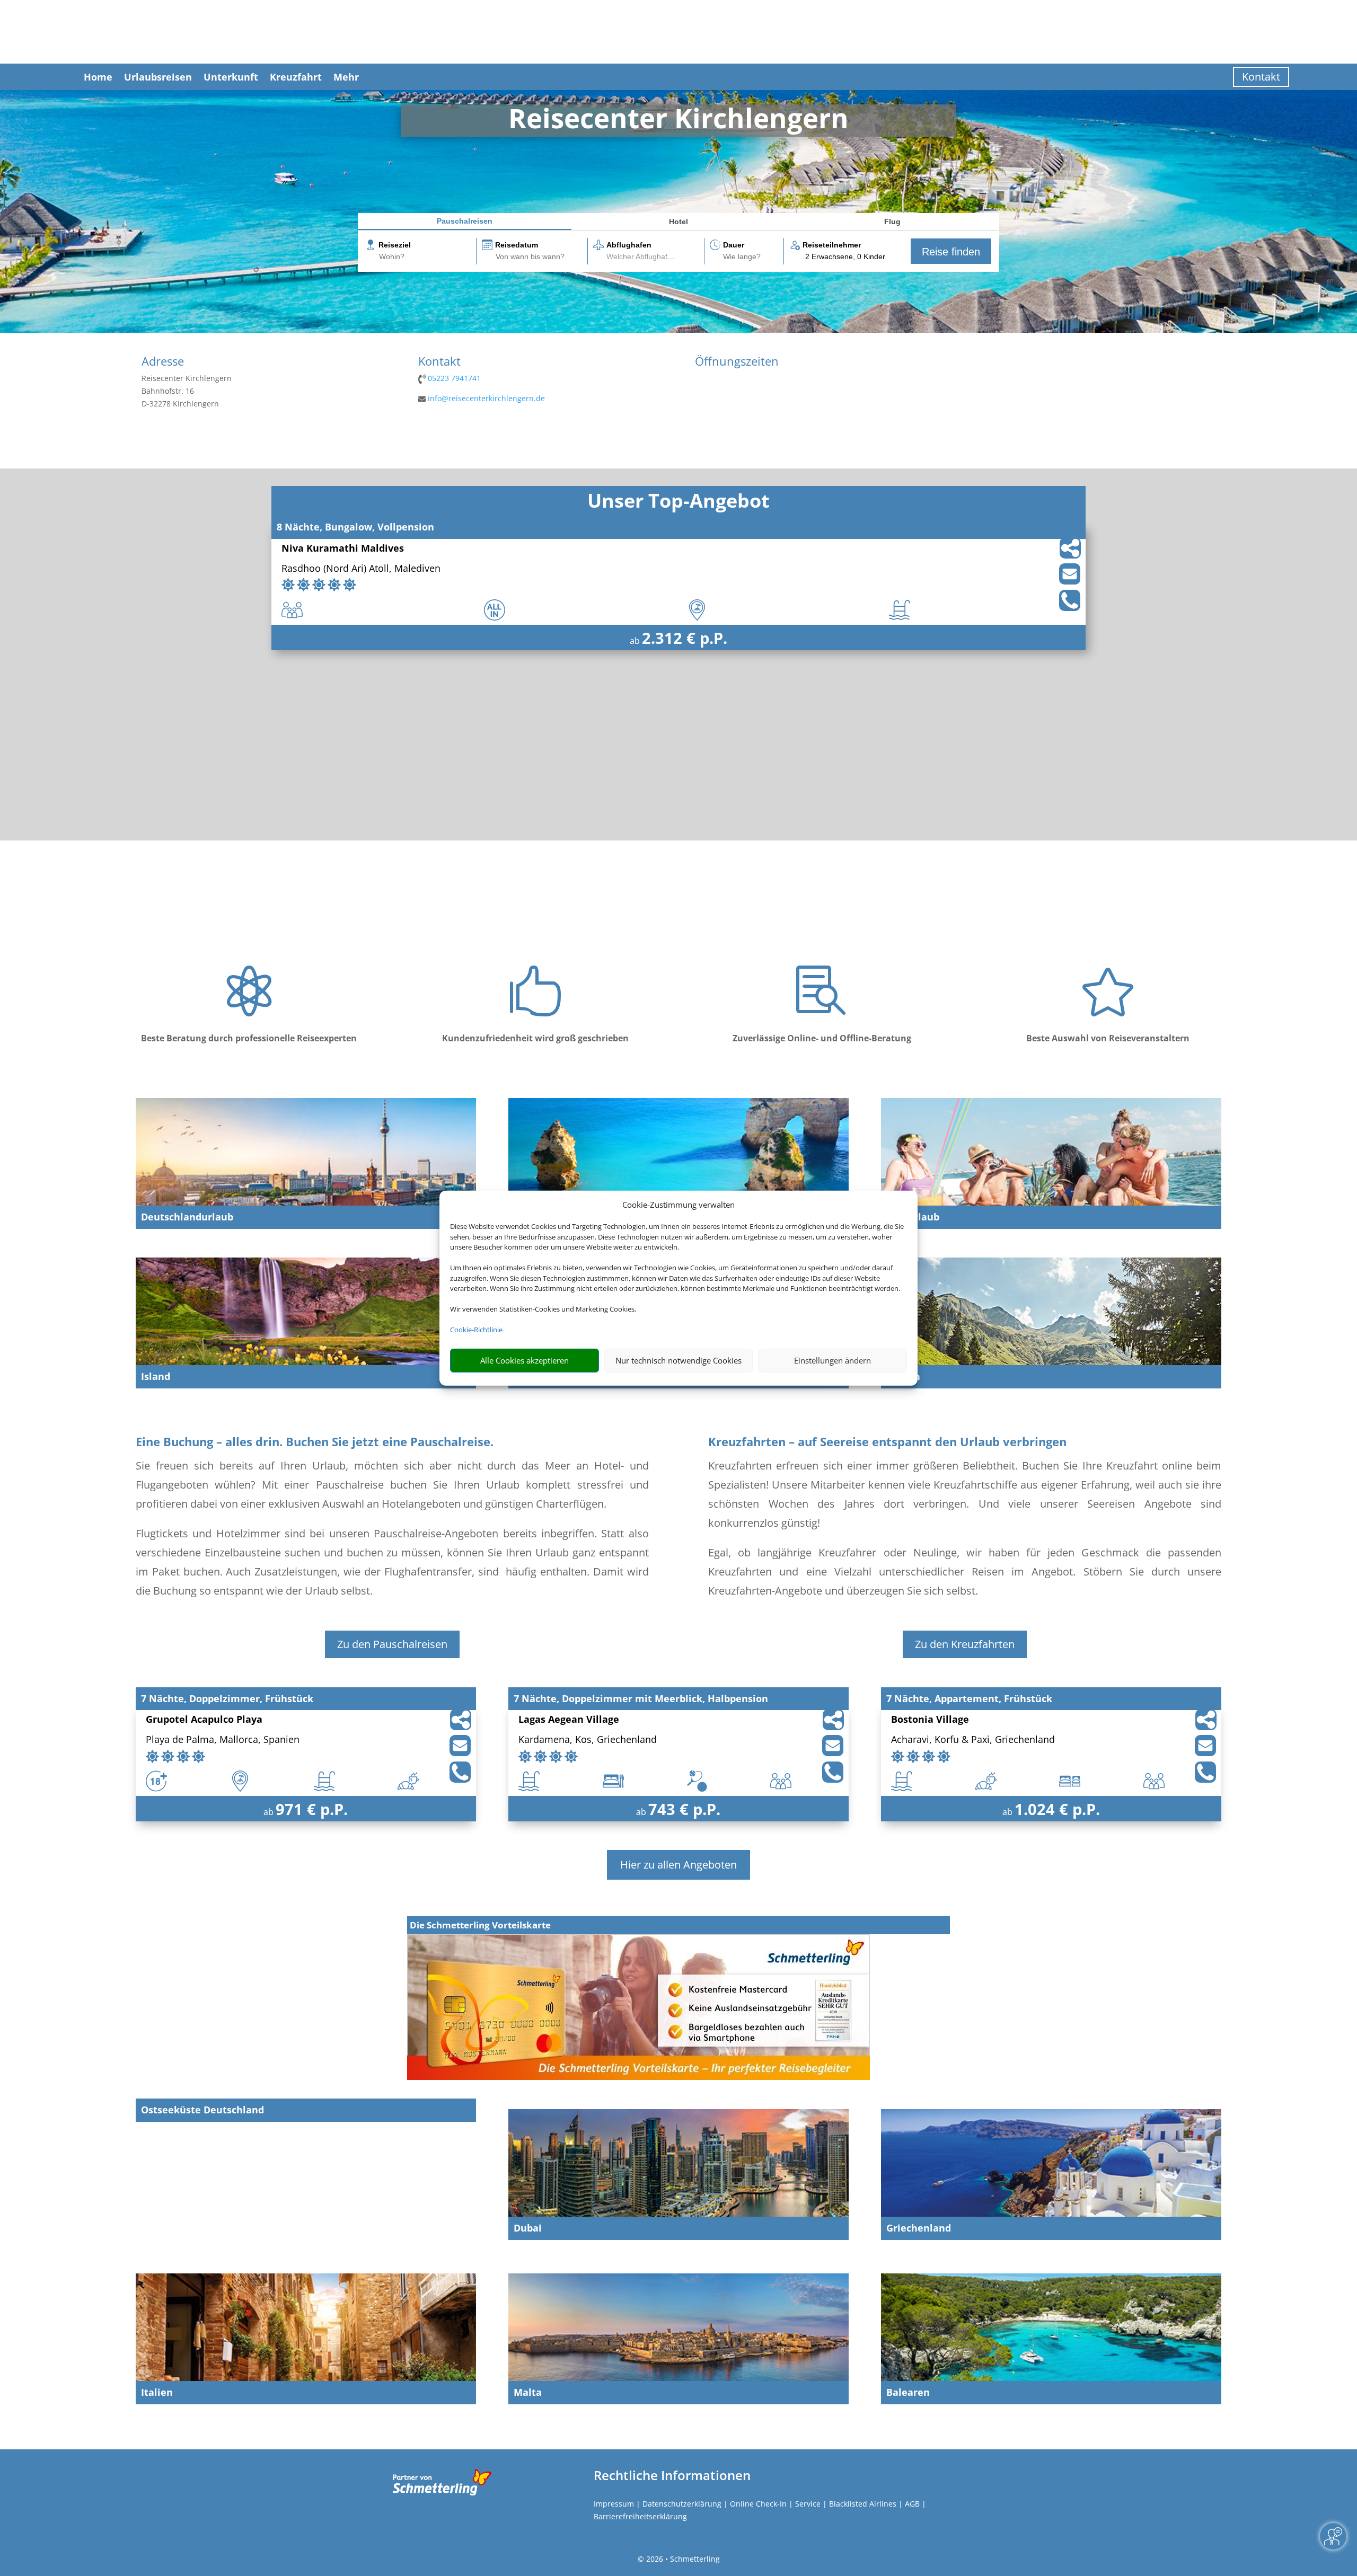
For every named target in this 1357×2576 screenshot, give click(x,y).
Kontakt (1261, 77)
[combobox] (427, 257)
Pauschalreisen (465, 221)
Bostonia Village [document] (930, 1720)
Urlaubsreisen (158, 77)
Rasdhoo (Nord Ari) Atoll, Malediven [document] (361, 569)
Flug (892, 222)
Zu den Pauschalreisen (392, 1644)
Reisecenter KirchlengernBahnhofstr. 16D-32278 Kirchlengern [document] (187, 391)
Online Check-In (758, 2504)
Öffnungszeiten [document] (737, 362)
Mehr (346, 77)
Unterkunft (231, 77)
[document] (678, 121)
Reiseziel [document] (395, 245)
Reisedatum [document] (517, 245)
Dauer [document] (734, 245)
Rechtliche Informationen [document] (672, 2475)
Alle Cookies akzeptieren (525, 1360)
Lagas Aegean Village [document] (569, 1720)
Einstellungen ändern (832, 1360)
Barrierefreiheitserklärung (640, 2516)
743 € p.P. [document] (684, 1809)
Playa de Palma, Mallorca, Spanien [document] (223, 1740)
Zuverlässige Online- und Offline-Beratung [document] (822, 1038)
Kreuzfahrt (296, 77)
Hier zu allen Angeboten (678, 1865)
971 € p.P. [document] (312, 1809)
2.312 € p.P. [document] (685, 638)
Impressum (614, 2504)
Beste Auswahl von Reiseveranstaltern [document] (1108, 1038)
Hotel (678, 222)
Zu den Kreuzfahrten (965, 1644)
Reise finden (951, 252)
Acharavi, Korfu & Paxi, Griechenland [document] (973, 1740)
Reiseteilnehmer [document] (832, 245)
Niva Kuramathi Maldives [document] (343, 549)
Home (98, 77)
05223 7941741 (454, 378)
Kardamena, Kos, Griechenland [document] (588, 1740)
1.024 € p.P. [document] (1057, 1809)
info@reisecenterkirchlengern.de (486, 398)
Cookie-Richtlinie (476, 1330)
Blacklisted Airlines (863, 2504)
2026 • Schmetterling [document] (682, 2559)
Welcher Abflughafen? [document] (643, 256)
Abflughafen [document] (629, 245)
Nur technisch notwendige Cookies (678, 1360)
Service (808, 2504)
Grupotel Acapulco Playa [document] (204, 1720)
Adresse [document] (163, 362)
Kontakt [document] (439, 362)
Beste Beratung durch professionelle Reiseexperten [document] (249, 1038)
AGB (912, 2504)
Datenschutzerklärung (682, 2504)
